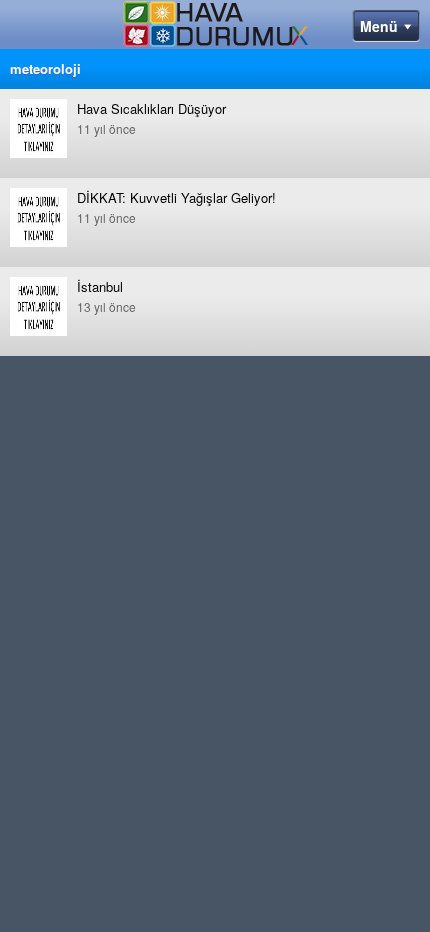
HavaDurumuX (215, 28)
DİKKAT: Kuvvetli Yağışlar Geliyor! (176, 207)
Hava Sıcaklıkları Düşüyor (151, 118)
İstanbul (106, 296)
